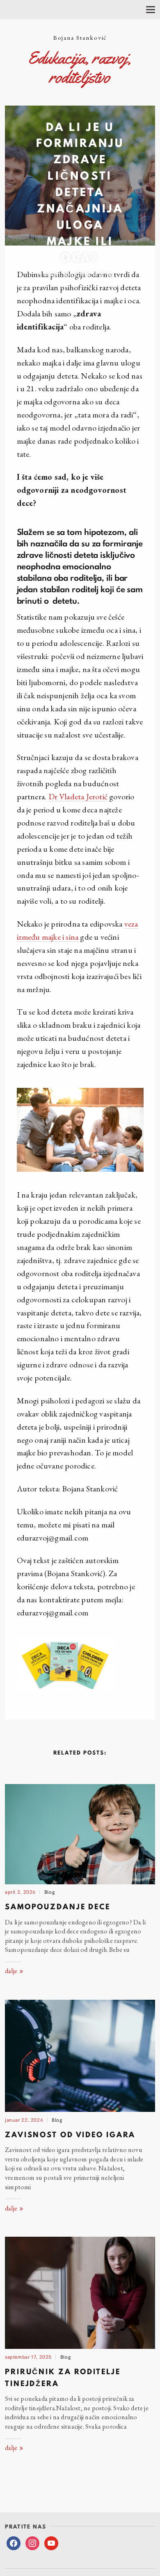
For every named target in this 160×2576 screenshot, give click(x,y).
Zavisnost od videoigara (70, 2135)
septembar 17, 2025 (28, 2356)
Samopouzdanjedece (58, 1907)
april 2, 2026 (20, 1891)
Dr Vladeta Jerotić (78, 796)
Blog (107, 273)
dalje (12, 1971)
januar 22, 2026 (24, 2119)
